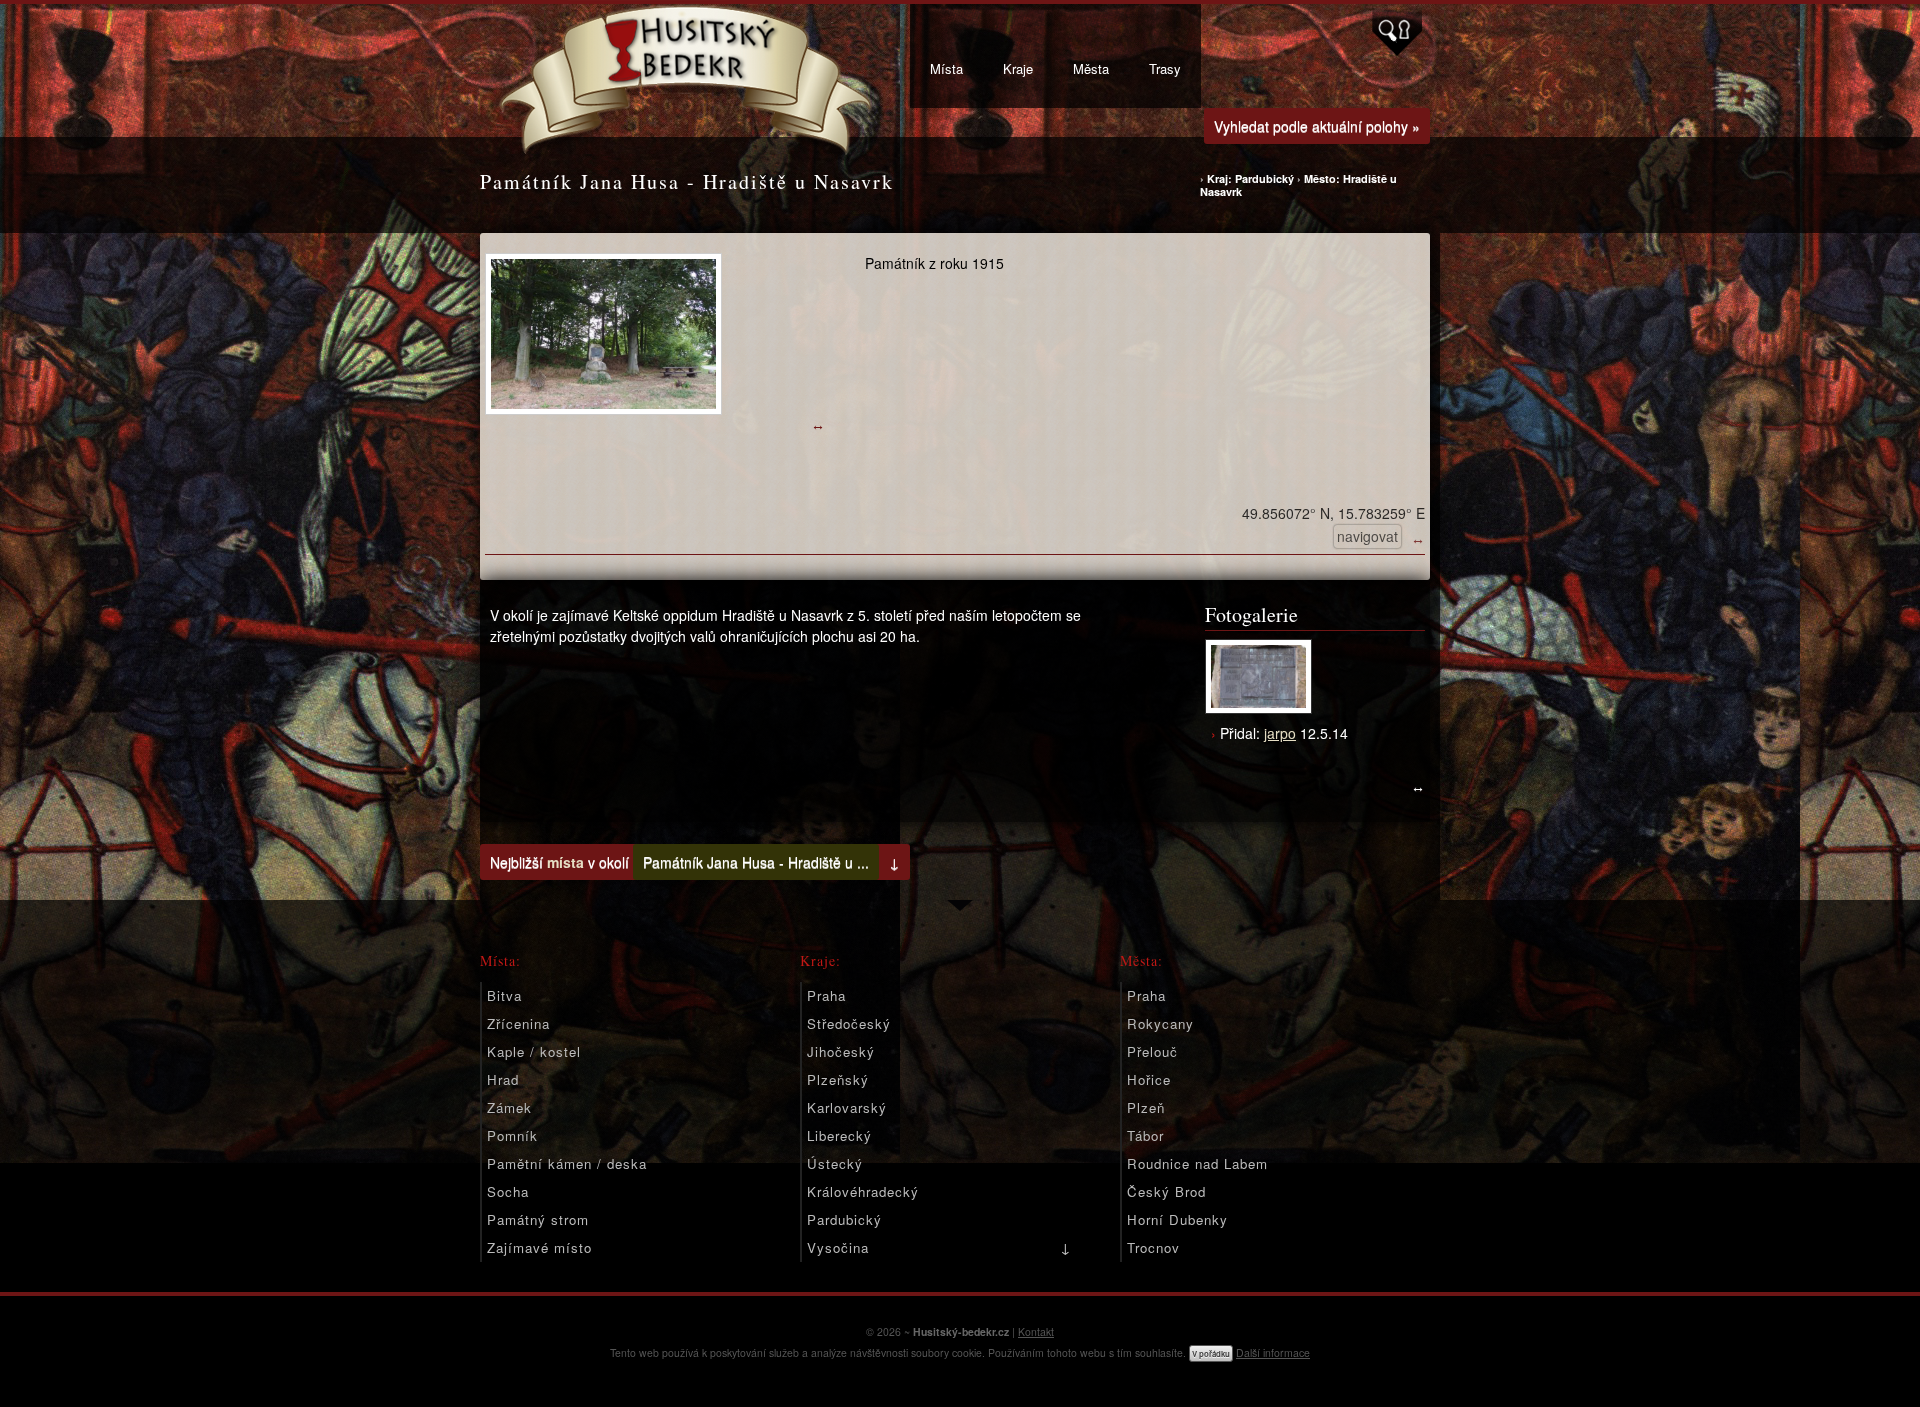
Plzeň (1146, 1107)
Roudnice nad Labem (1197, 1163)
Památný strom (538, 1219)
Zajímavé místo (539, 1247)
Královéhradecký (863, 1191)
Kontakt (1036, 1331)
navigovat (1367, 536)
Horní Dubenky (1177, 1219)
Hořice (1149, 1079)
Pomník (512, 1135)
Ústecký (835, 1163)
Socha (508, 1191)
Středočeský (849, 1023)
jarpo (1280, 733)
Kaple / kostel (534, 1051)
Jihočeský (841, 1051)
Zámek (509, 1107)
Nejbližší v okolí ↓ (695, 862)
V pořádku (1211, 1353)
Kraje (1018, 68)
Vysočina (838, 1247)
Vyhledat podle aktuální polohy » (1317, 126)
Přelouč (1152, 1051)
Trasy (1165, 68)
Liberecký (839, 1135)
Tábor (1145, 1135)
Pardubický (844, 1219)
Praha (826, 995)
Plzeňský (838, 1079)
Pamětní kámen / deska (567, 1163)
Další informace (1273, 1352)
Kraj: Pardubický (1252, 178)
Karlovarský (847, 1107)
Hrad (503, 1079)
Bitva (504, 995)
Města (1091, 68)
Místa (946, 68)
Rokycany (1160, 1023)
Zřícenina (518, 1023)
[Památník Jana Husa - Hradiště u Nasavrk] (655, 334)
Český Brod (1166, 1191)
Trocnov (1153, 1247)
